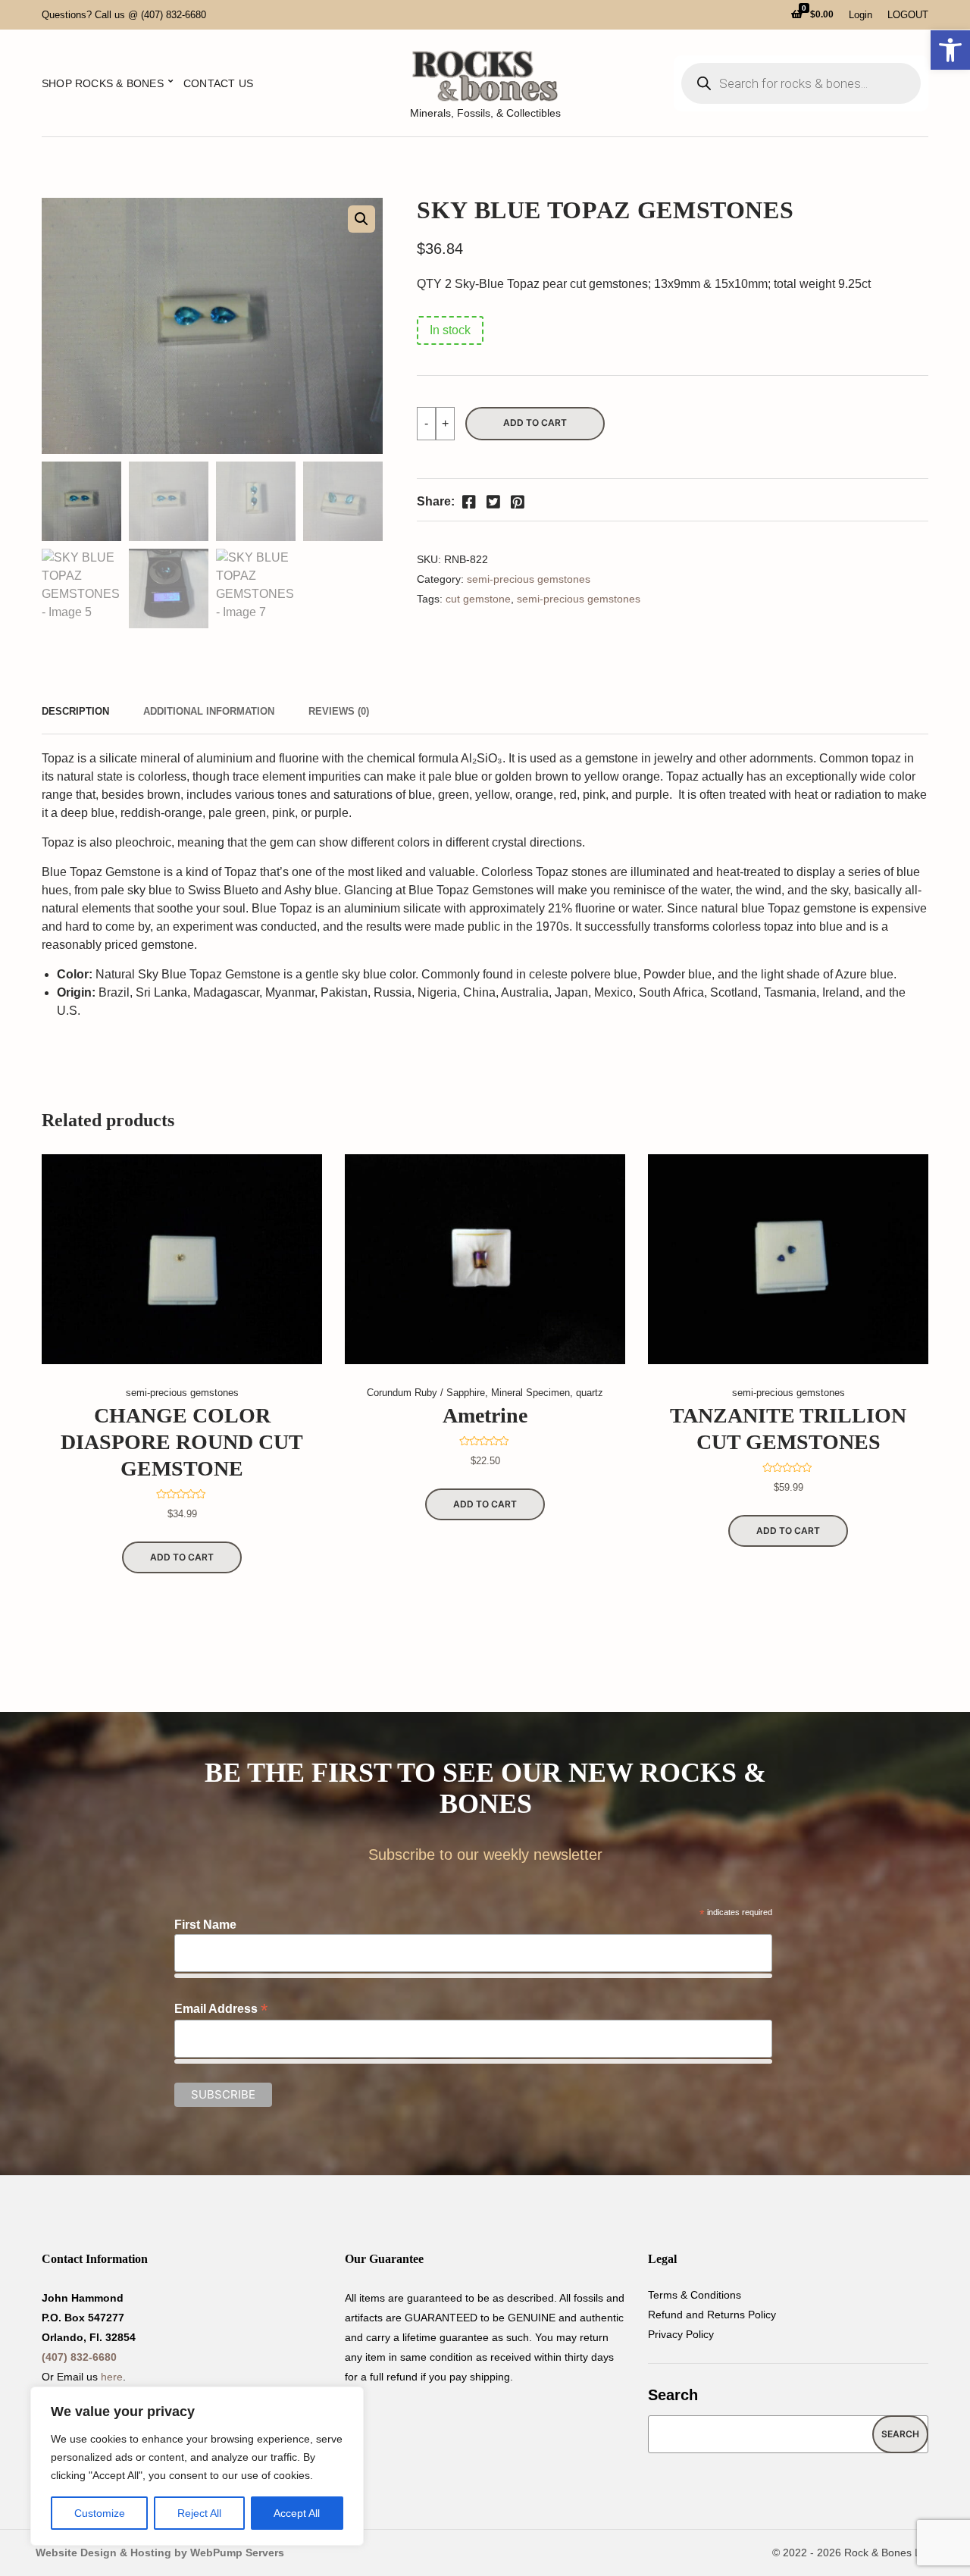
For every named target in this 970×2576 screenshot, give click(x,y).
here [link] (112, 2377)
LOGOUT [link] (908, 15)
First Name (205, 1925)
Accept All (297, 2513)
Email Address (221, 2009)
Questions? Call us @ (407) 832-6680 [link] (124, 15)
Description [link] (75, 711)
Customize (100, 2513)
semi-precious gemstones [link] (529, 579)
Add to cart (535, 423)
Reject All (199, 2513)
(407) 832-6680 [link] (79, 2357)
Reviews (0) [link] (339, 711)
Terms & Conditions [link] (695, 2295)
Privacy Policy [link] (681, 2334)
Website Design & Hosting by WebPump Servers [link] (160, 2553)
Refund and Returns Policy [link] (712, 2315)
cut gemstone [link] (478, 599)
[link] (950, 50)
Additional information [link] (209, 711)
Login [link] (860, 15)
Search (673, 2395)
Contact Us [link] (218, 83)
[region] (197, 2466)
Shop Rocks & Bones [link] (103, 83)
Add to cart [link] (182, 1557)
